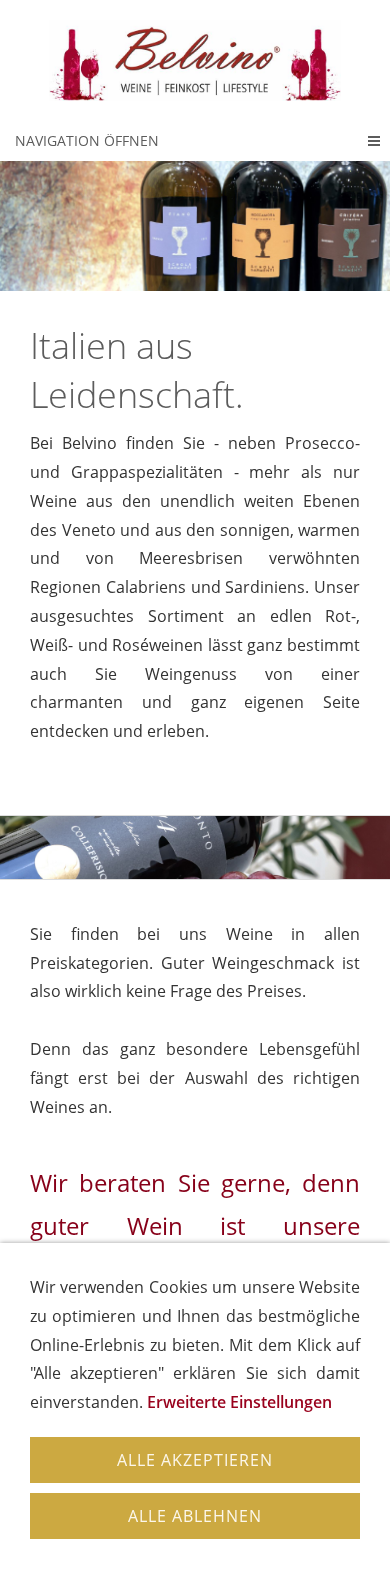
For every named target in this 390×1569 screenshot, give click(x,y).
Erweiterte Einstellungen (239, 1402)
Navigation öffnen (87, 140)
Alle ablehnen (195, 1516)
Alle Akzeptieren (195, 1460)
